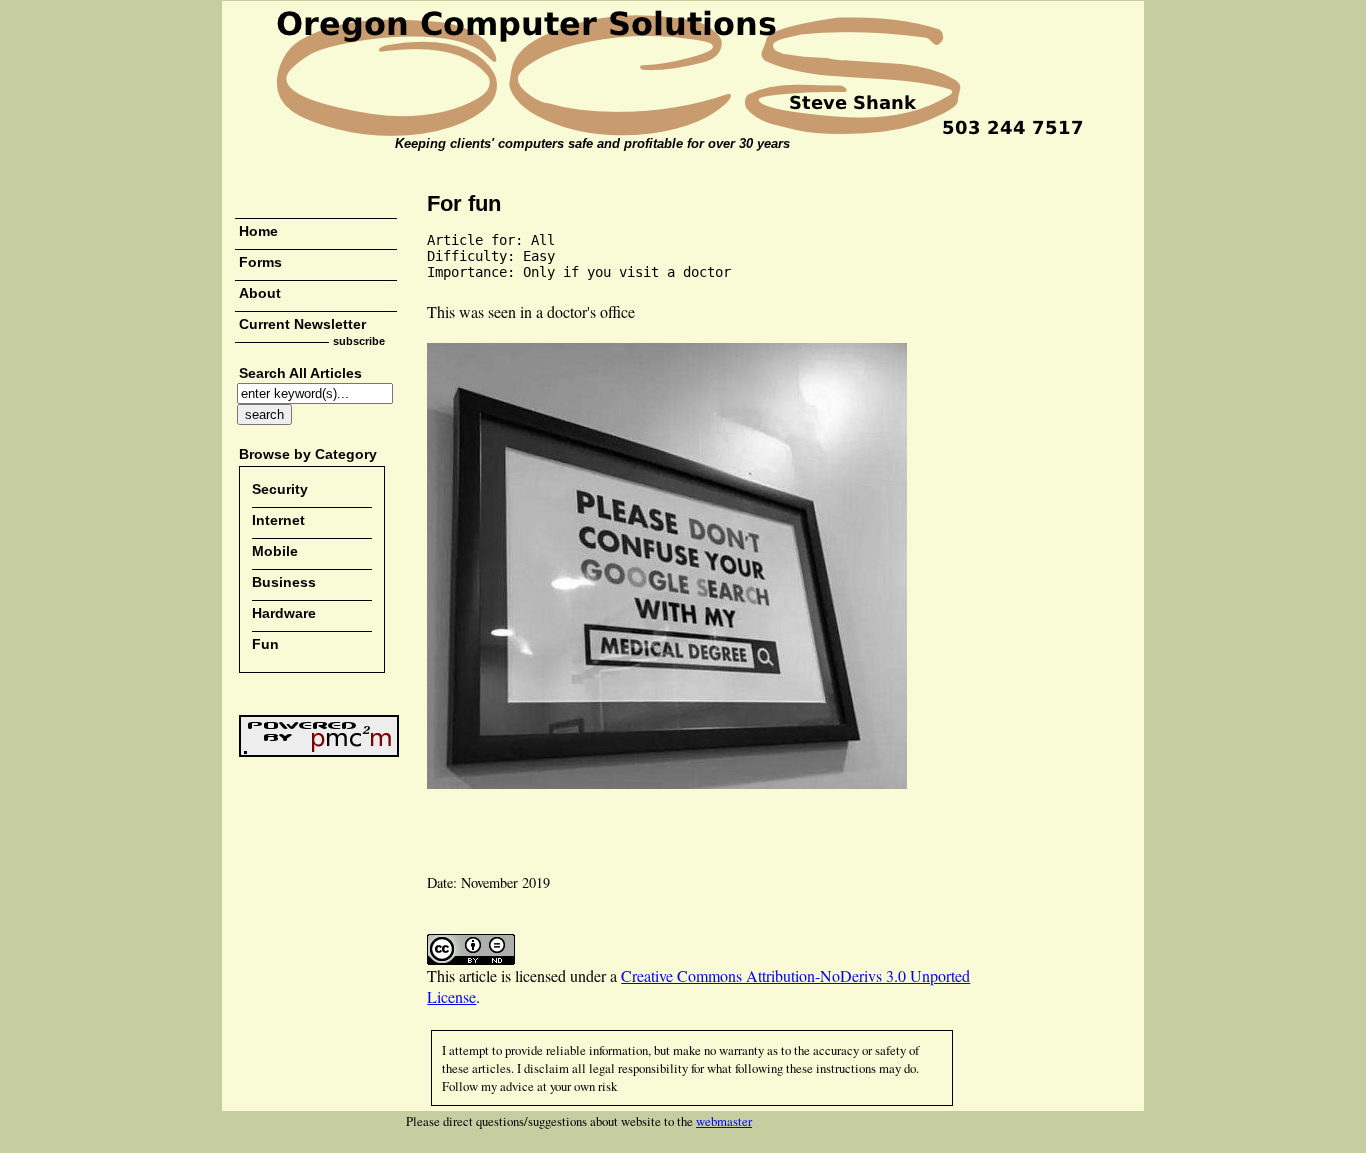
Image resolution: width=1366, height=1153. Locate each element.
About (260, 293)
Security (280, 489)
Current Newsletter (302, 324)
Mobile (275, 551)
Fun (265, 644)
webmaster (724, 1121)
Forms (260, 262)
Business (284, 582)
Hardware (284, 613)
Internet (278, 520)
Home (258, 231)
